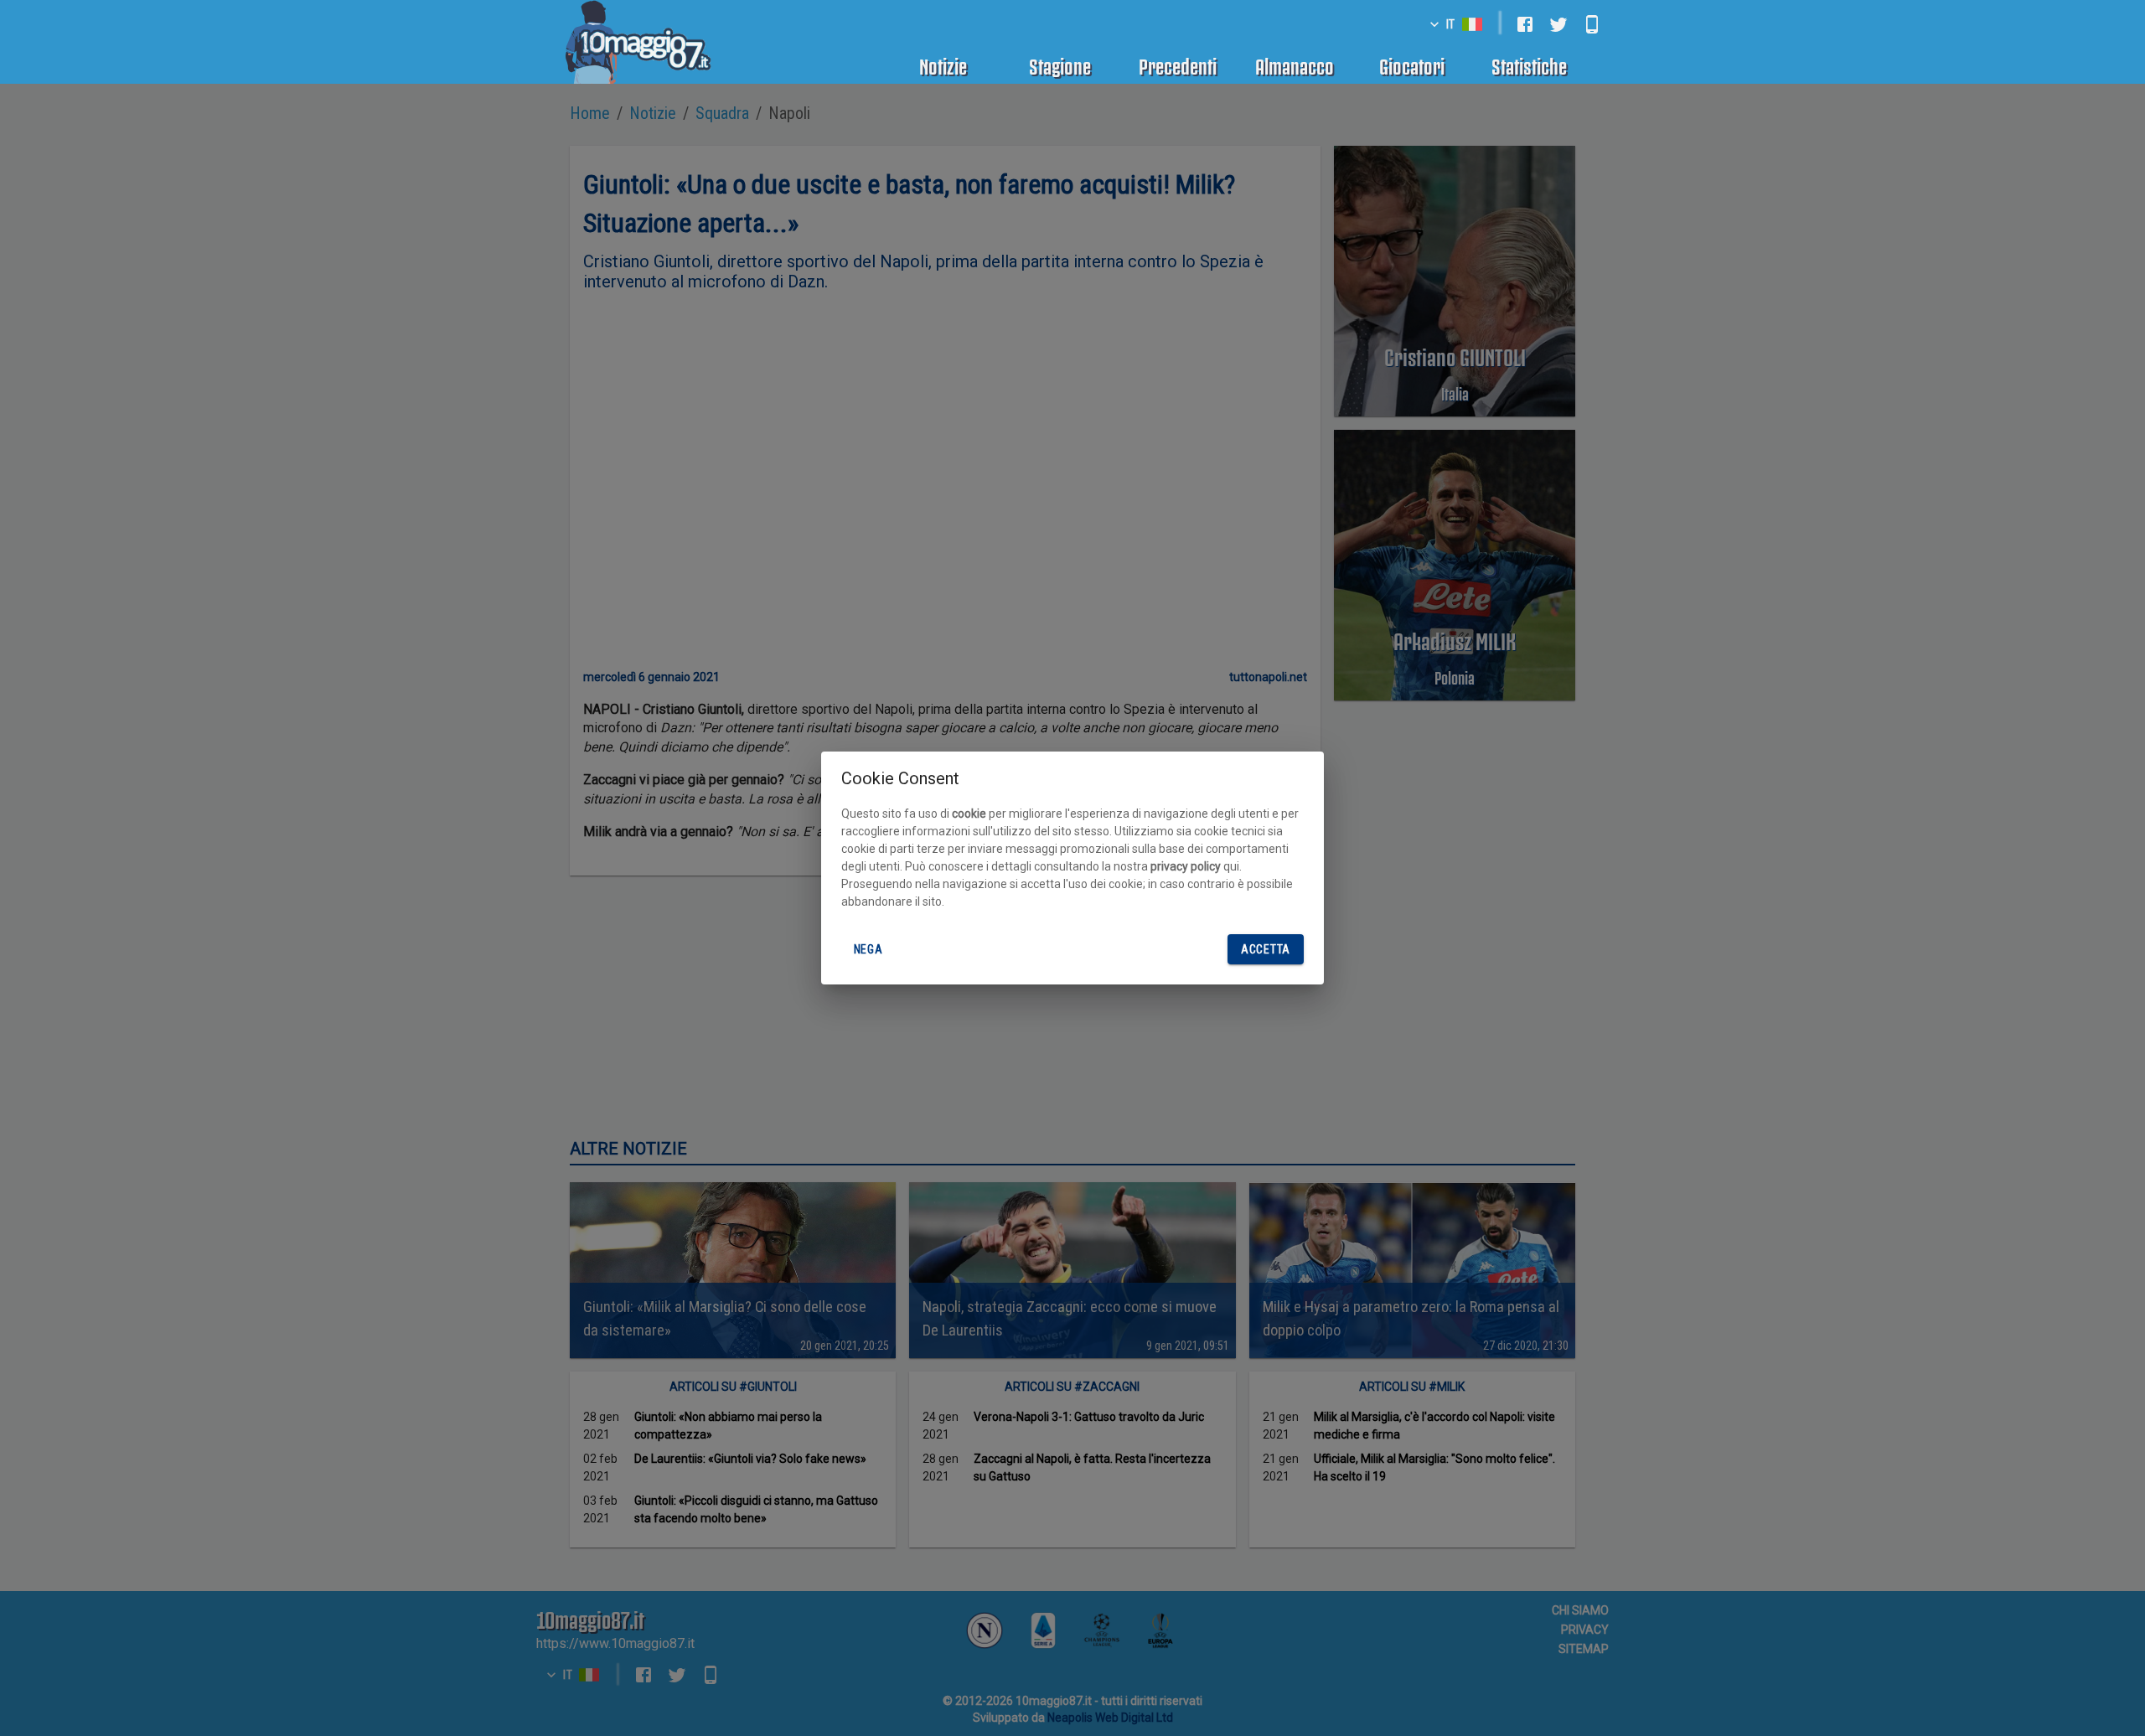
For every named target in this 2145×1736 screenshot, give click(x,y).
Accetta (1266, 949)
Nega (868, 949)
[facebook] (1525, 24)
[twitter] (1558, 24)
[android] (1592, 24)
